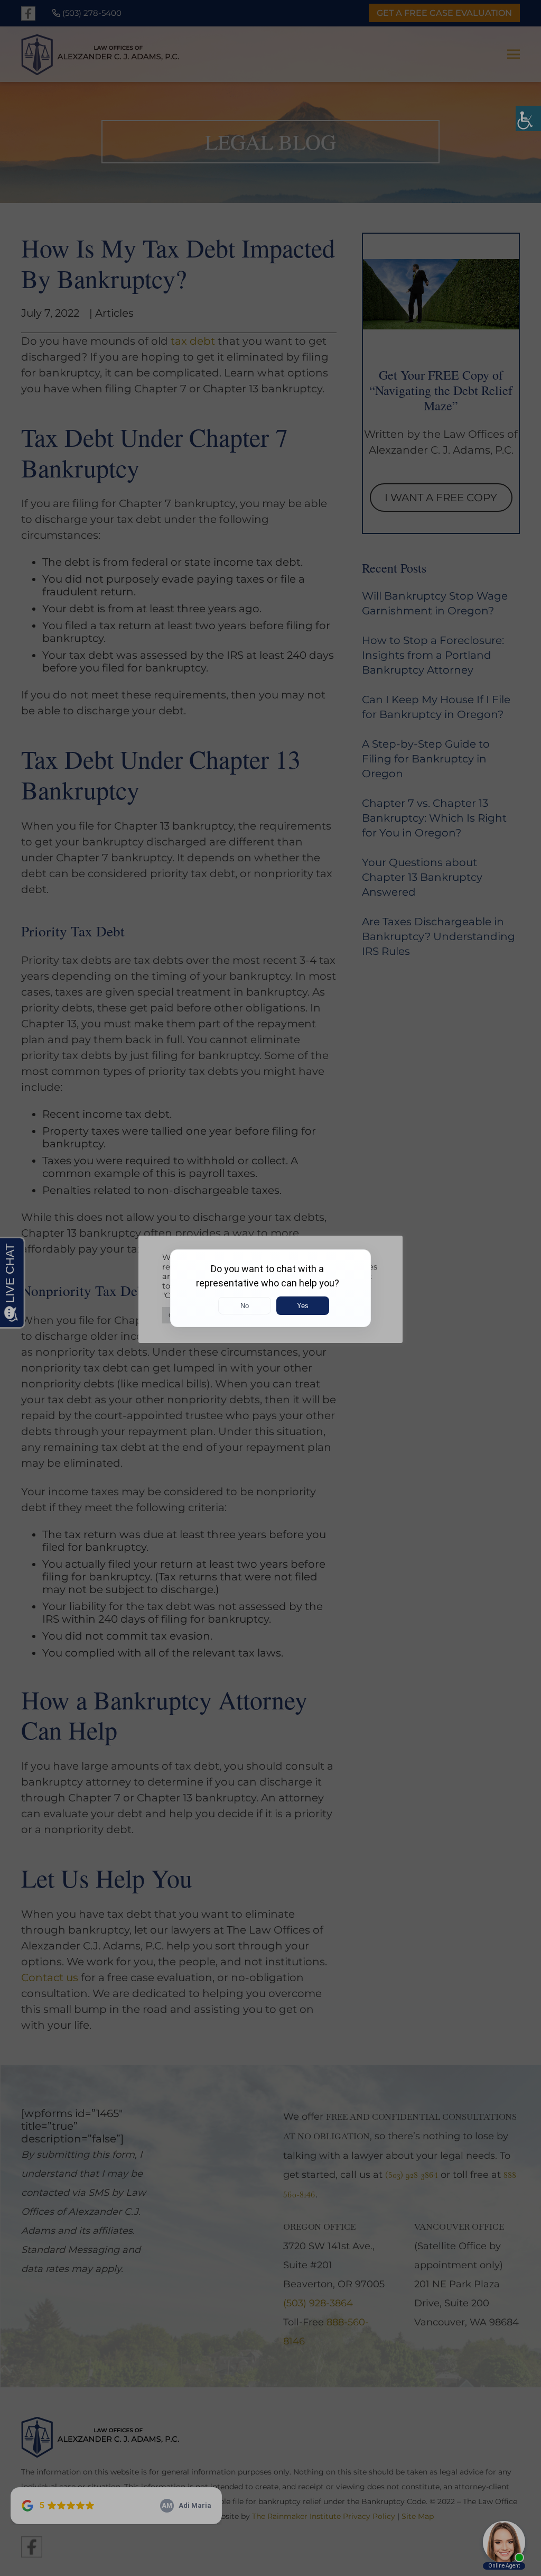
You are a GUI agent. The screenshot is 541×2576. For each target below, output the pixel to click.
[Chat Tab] (270, 1288)
